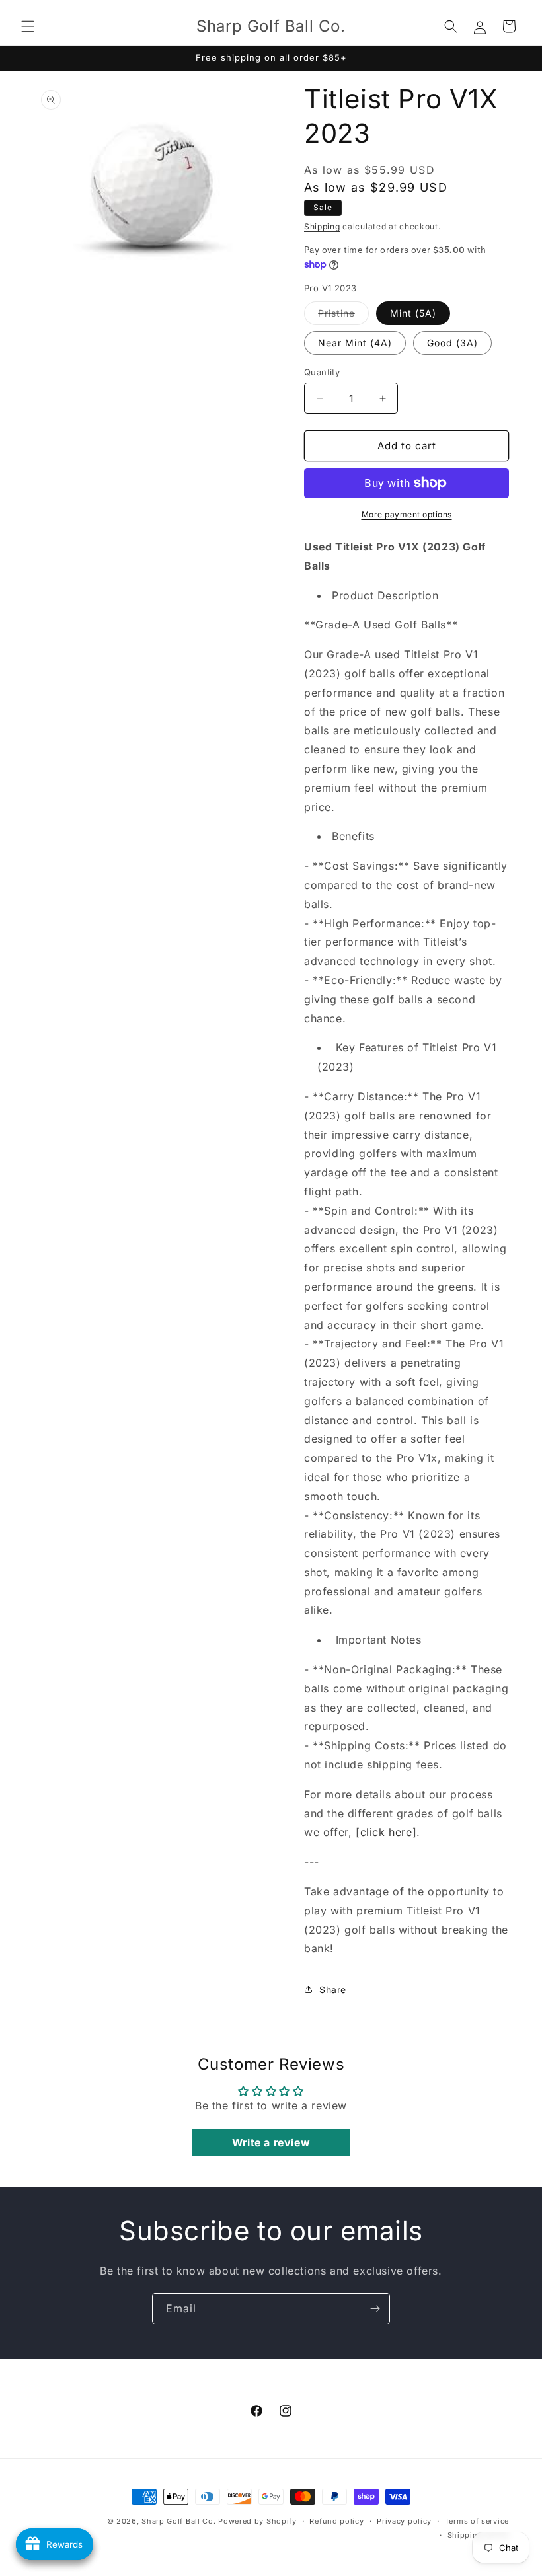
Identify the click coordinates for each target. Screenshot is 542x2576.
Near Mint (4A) (355, 343)
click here (386, 1832)
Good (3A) (452, 343)
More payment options (407, 514)
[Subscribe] (375, 2309)
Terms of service (477, 2521)
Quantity (322, 372)
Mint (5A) (413, 313)
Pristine (343, 316)
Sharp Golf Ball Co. (178, 2521)
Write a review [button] (271, 2142)
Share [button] (333, 1989)
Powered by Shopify (257, 2521)
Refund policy (336, 2521)
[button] (28, 26)
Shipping (322, 226)
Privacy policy (404, 2521)
